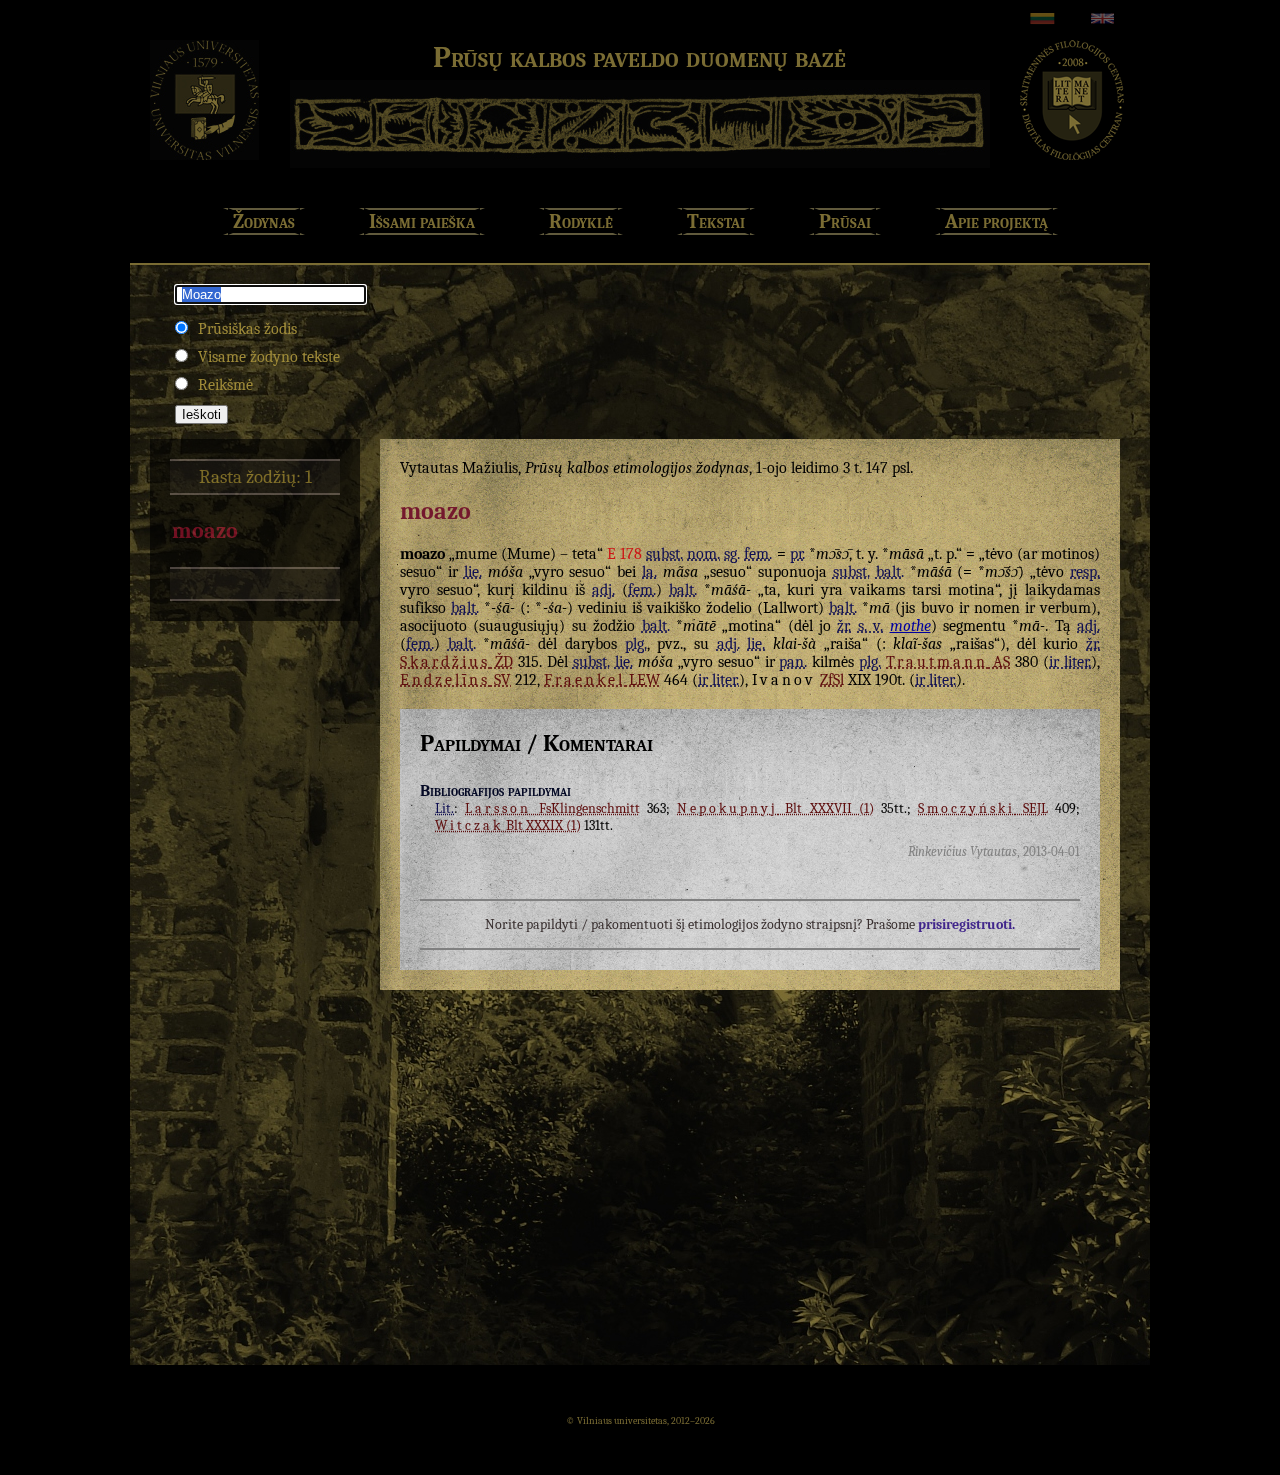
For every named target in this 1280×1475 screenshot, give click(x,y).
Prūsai (845, 221)
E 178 (624, 554)
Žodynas (264, 221)
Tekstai (716, 221)
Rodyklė (581, 221)
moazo (205, 531)
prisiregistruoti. (966, 924)
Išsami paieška (422, 221)
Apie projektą (996, 221)
